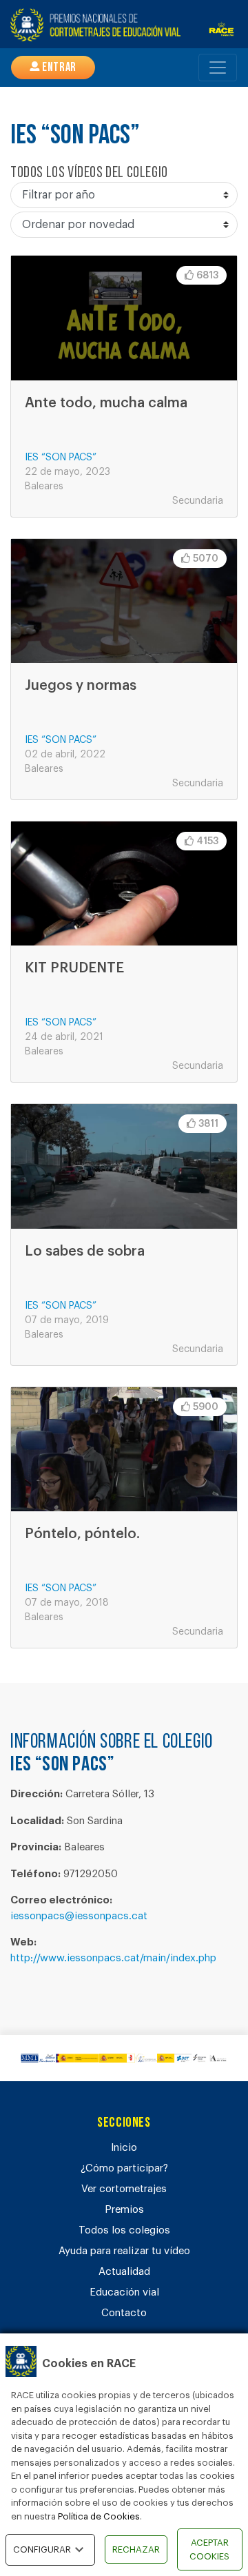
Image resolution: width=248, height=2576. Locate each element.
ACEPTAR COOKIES (209, 2549)
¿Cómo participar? (124, 2168)
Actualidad (124, 2272)
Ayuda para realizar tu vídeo (124, 2251)
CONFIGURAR (42, 2549)
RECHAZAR (136, 2549)
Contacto (124, 2313)
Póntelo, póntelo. (82, 1534)
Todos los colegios (124, 2230)
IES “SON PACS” (61, 458)
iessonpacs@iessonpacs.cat (79, 1916)
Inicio (124, 2148)
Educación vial (124, 2292)
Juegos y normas (81, 686)
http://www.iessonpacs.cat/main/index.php (113, 1958)
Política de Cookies (99, 2516)
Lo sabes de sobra (85, 1251)
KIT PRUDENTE (74, 968)
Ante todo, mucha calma (106, 403)
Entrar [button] (58, 68)
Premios (124, 2210)
